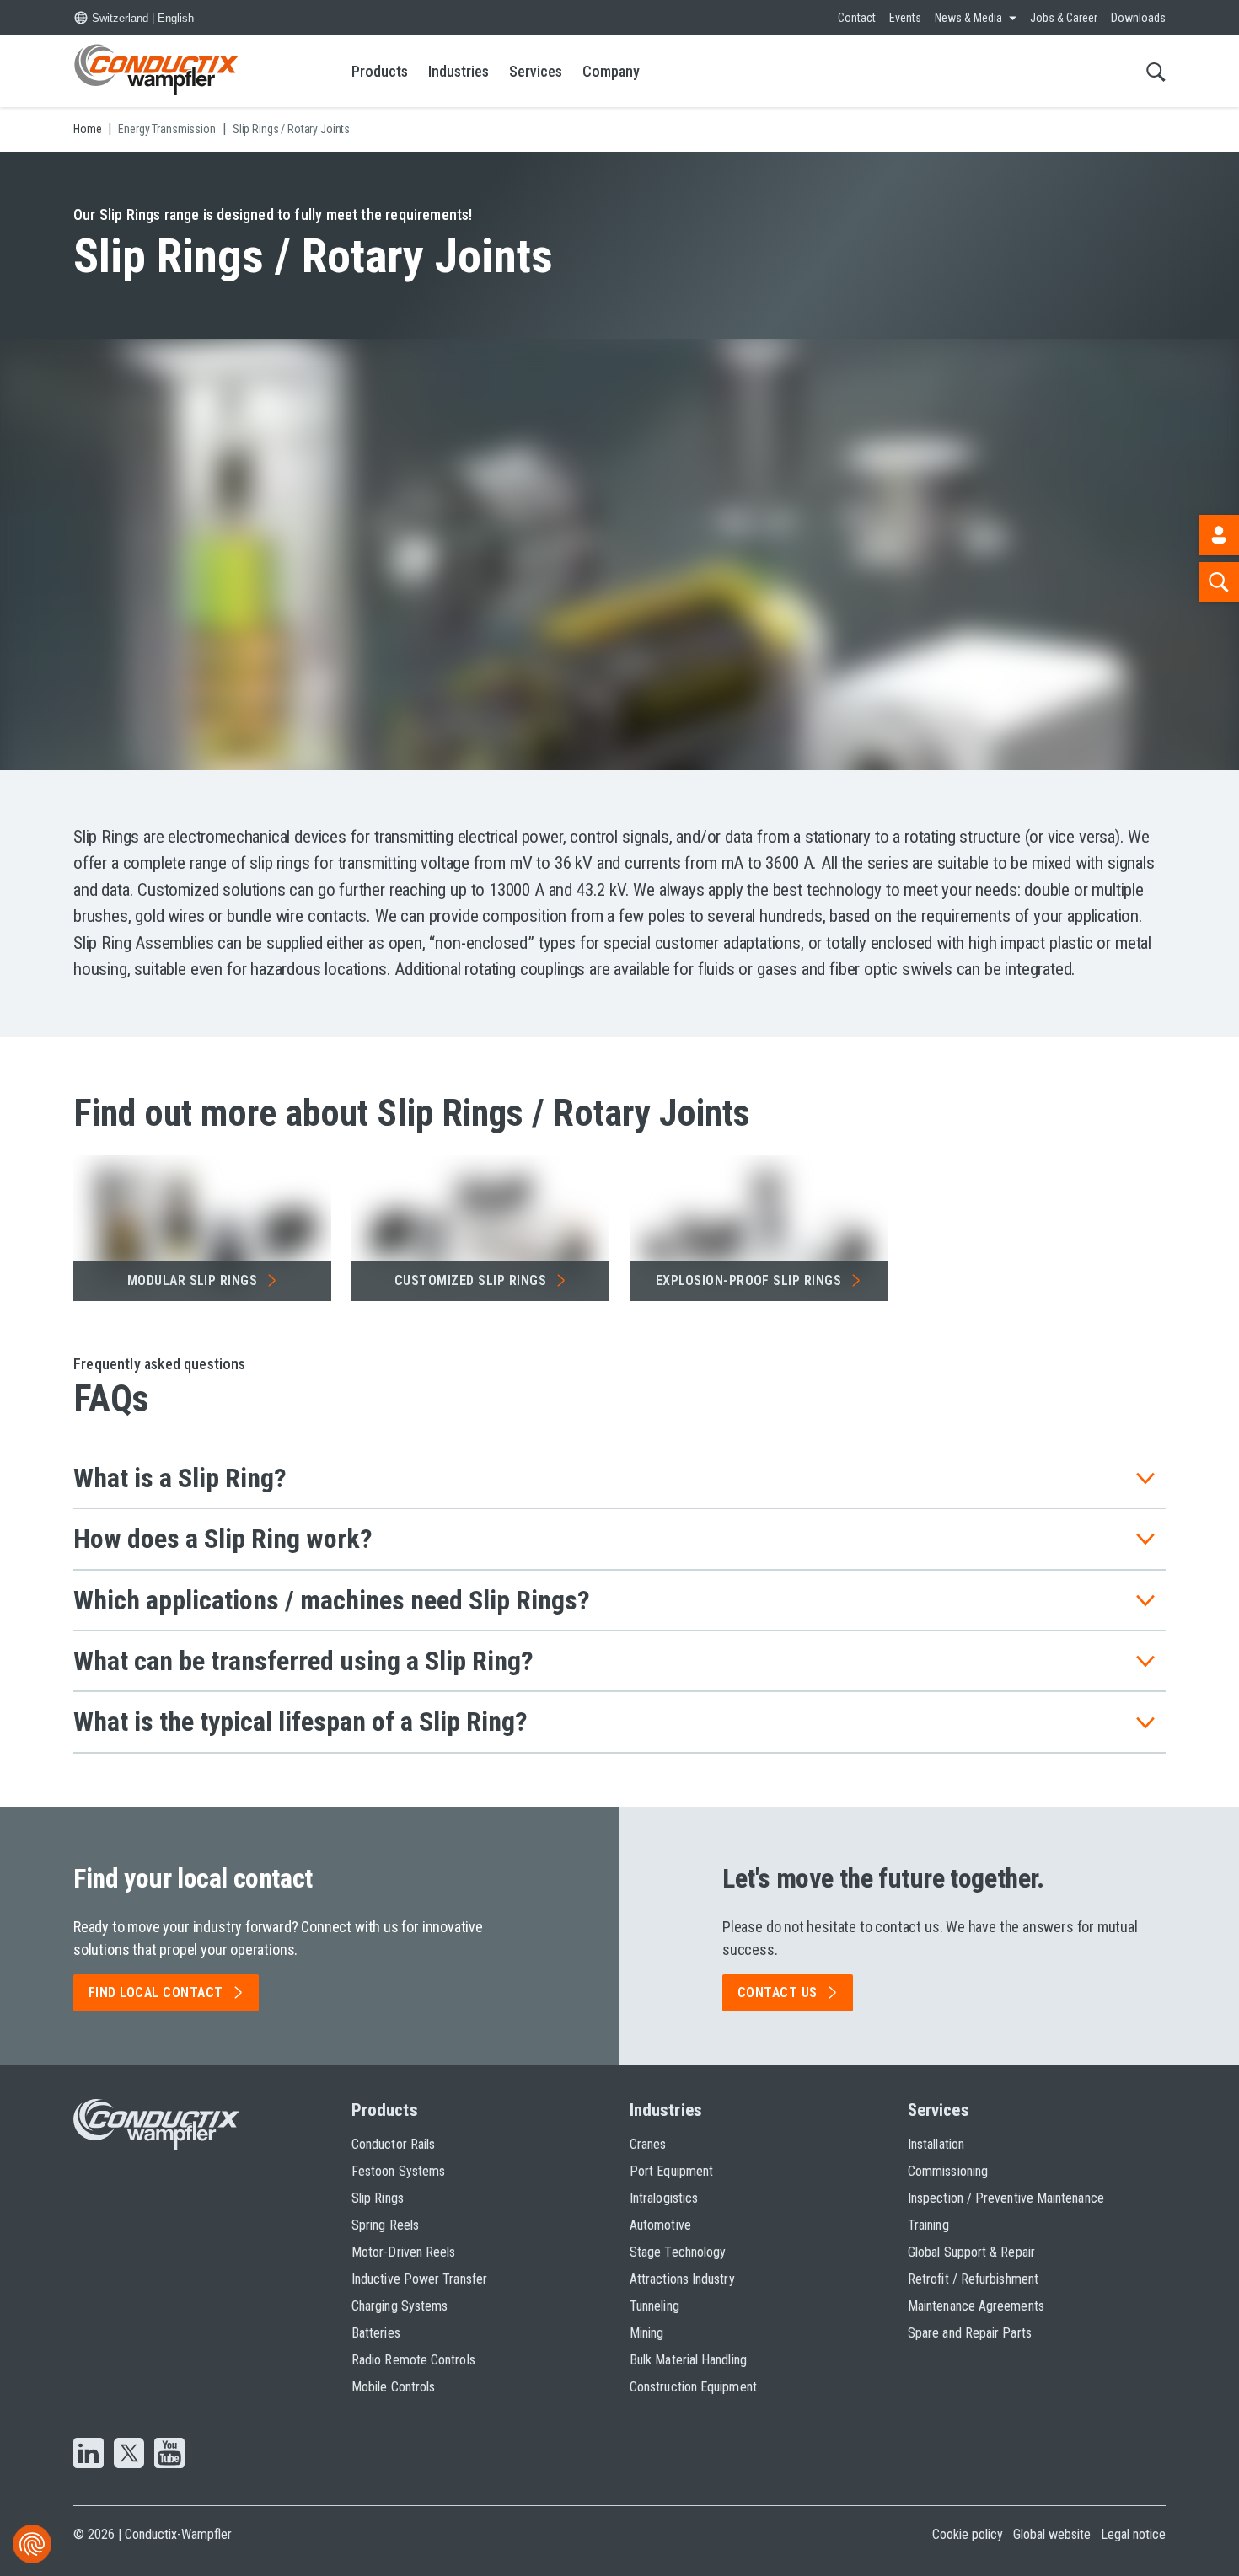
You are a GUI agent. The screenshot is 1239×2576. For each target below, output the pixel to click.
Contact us (778, 1992)
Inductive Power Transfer (419, 2279)
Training (928, 2225)
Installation (936, 2144)
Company (611, 71)
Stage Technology (678, 2252)
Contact (857, 18)
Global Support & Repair (971, 2252)
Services (536, 71)
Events (905, 18)
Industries (459, 71)
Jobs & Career (1064, 18)
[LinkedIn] (88, 2455)
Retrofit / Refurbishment (973, 2279)
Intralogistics (664, 2198)
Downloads (1138, 18)
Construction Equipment (693, 2387)
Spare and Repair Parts (970, 2333)
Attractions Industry (682, 2279)
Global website (1052, 2534)
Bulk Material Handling (688, 2360)
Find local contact (156, 1992)
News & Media (968, 18)
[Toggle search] (1156, 71)
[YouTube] (169, 2455)
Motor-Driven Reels (403, 2252)
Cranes (648, 2144)
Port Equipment (671, 2171)
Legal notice (1133, 2534)
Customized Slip (470, 1280)
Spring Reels (385, 2225)
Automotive (660, 2225)
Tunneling (654, 2306)
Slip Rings (378, 2198)
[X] (129, 2455)
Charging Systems (400, 2306)
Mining (646, 2333)
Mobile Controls (393, 2387)
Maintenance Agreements (976, 2306)
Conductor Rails (393, 2144)
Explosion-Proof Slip (749, 1280)
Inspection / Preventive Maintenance (1006, 2198)
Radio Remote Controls (413, 2360)
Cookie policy (968, 2534)
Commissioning (948, 2171)
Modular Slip (193, 1280)
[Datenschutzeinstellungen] (32, 2544)
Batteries (376, 2333)
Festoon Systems (398, 2171)
